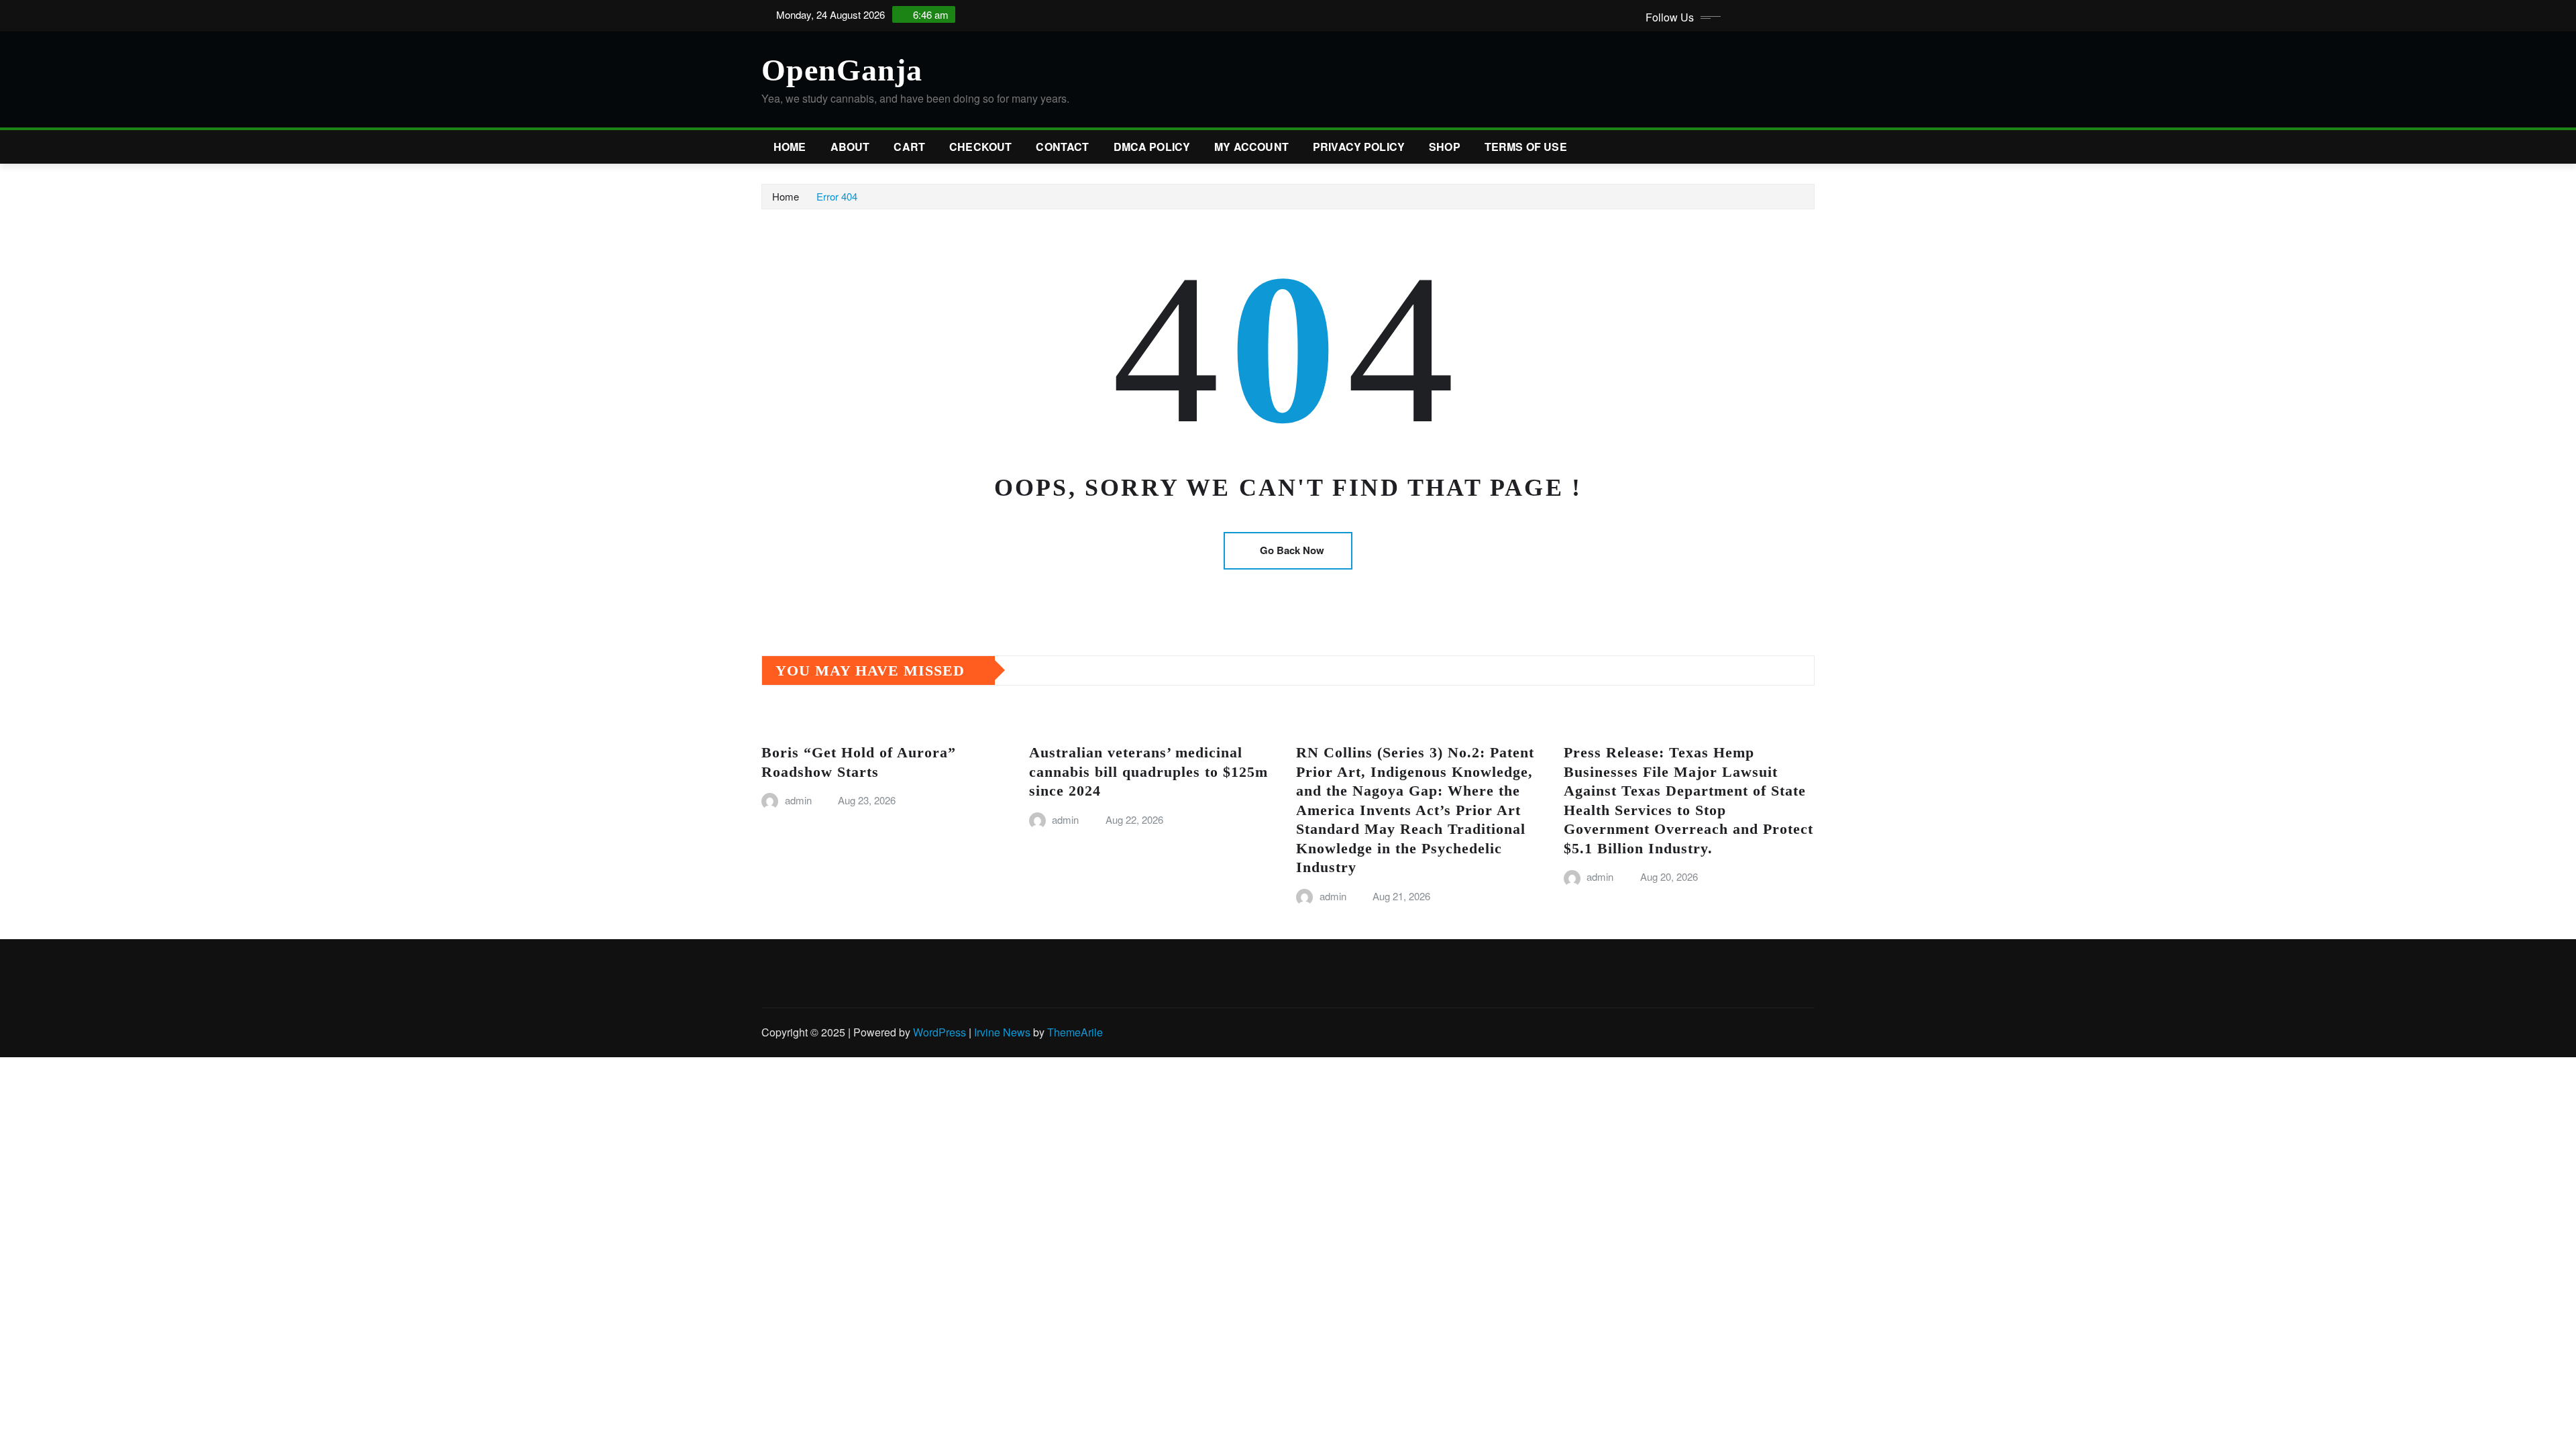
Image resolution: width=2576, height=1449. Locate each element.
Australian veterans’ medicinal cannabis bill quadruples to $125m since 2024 (1148, 771)
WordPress (940, 1032)
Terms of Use (1526, 147)
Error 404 (837, 196)
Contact (1062, 147)
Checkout (980, 147)
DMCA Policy (1152, 147)
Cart (909, 147)
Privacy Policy (1359, 147)
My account (1251, 147)
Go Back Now (1292, 550)
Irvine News (1002, 1032)
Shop (1445, 147)
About (850, 147)
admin (798, 800)
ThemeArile (1075, 1032)
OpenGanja (842, 70)
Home (790, 147)
